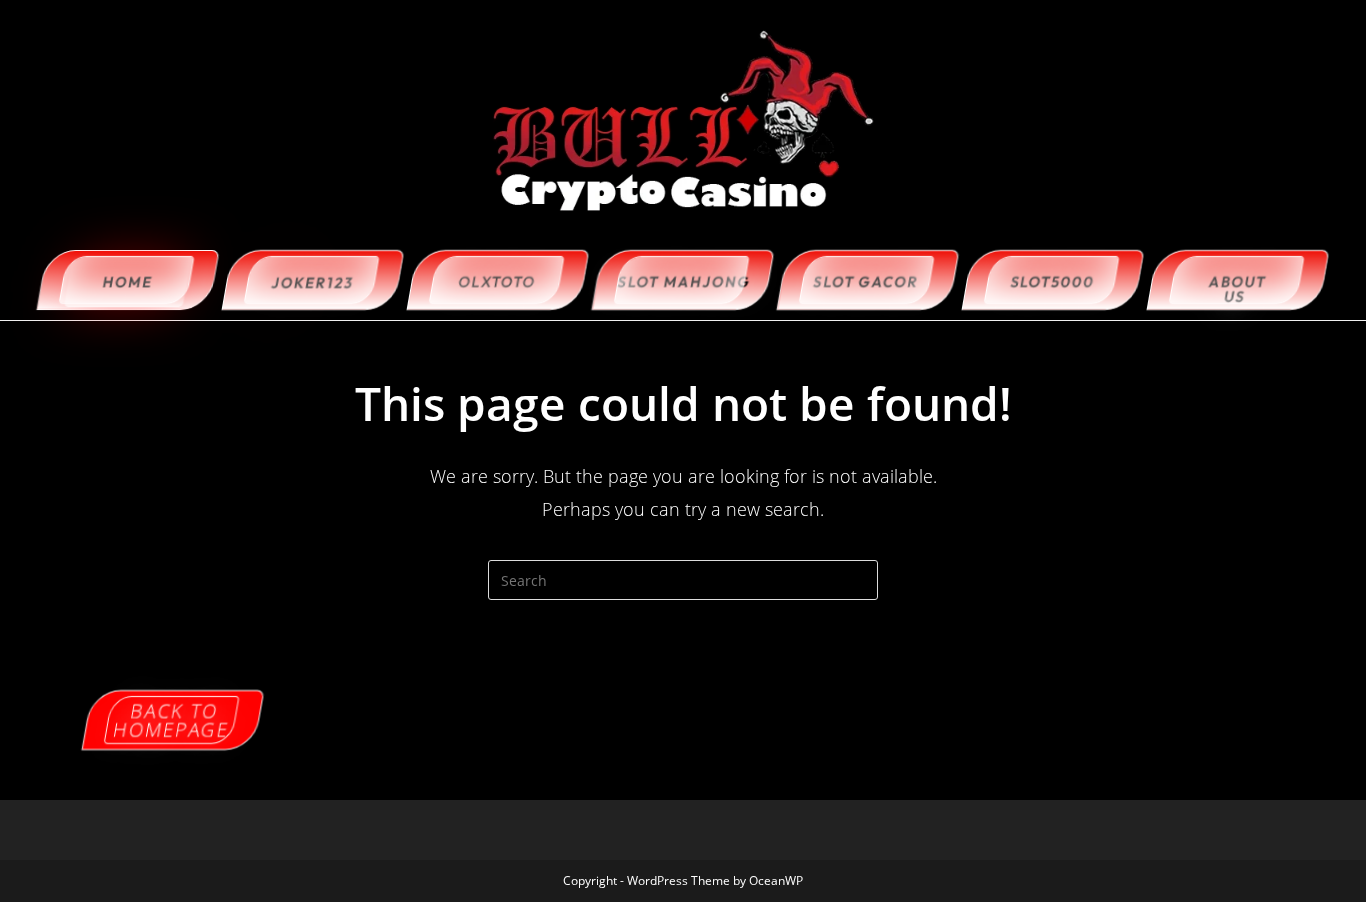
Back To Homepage (171, 720)
